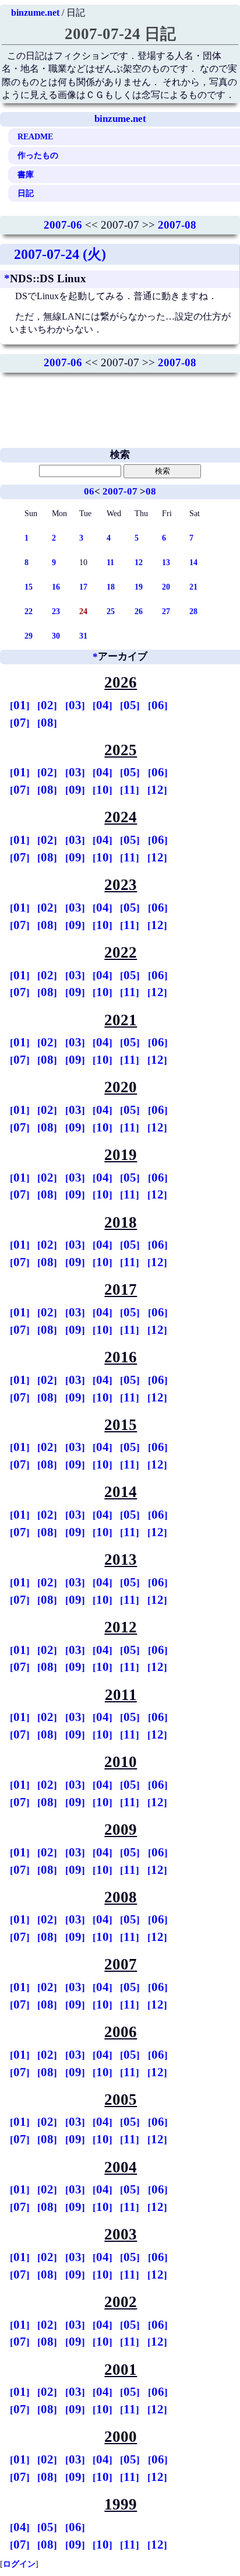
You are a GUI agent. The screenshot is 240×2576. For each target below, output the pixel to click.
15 (29, 587)
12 (139, 562)
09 (75, 790)
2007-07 (120, 491)
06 (89, 491)
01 (20, 705)
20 (166, 587)
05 (130, 705)
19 (139, 587)
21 (193, 587)
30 (56, 636)
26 (139, 611)
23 (56, 611)
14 (193, 562)
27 (166, 611)
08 (151, 491)
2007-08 (177, 225)
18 (111, 587)
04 (103, 705)
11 (110, 562)
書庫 (26, 174)
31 (83, 636)
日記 (26, 193)
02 (47, 705)
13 (166, 562)
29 (29, 636)
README (35, 136)
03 (75, 705)
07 (20, 723)
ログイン (19, 2564)
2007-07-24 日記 (120, 34)
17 (83, 587)
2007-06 (63, 225)
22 (29, 611)
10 (103, 790)
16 (56, 587)
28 (193, 611)
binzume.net (35, 13)
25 (111, 611)
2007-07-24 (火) (60, 254)
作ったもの (38, 155)
